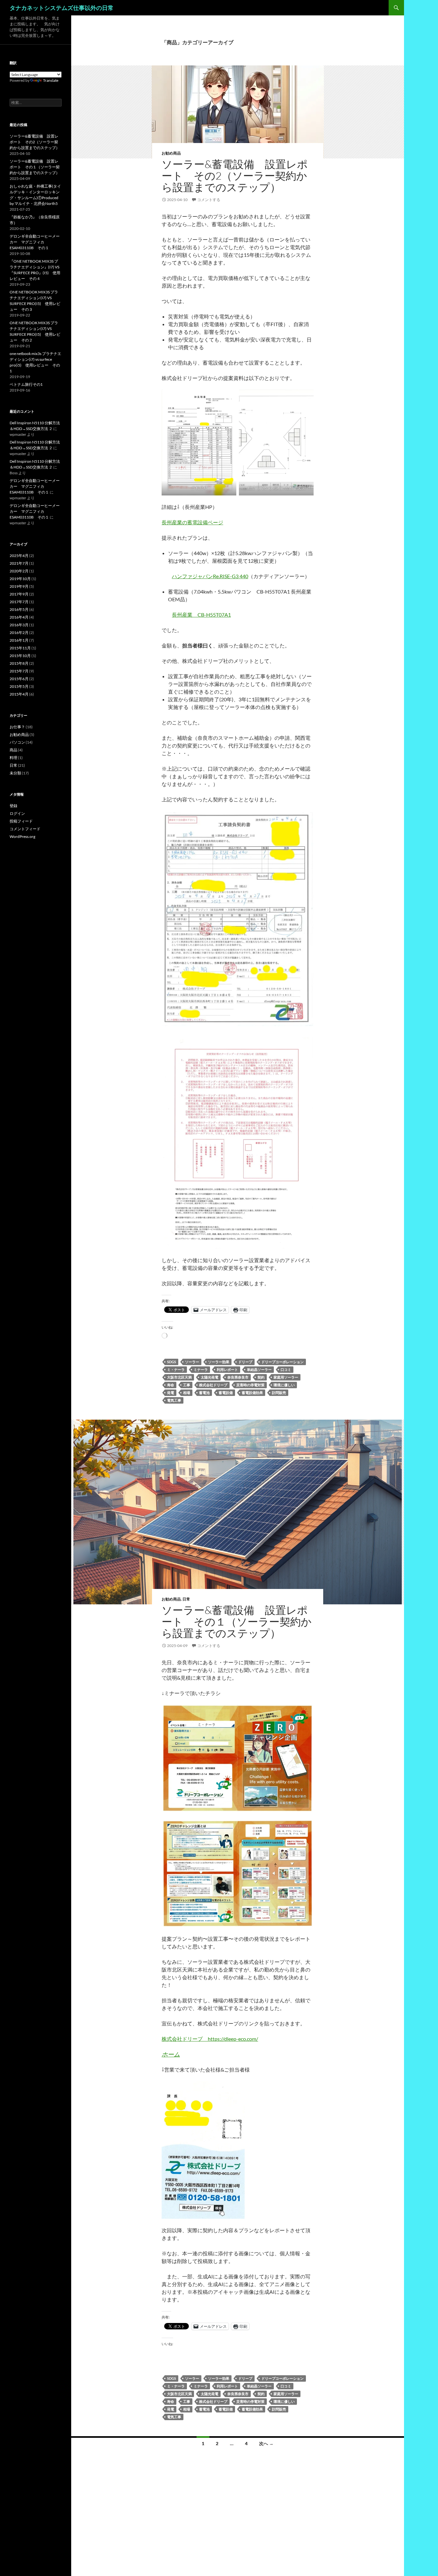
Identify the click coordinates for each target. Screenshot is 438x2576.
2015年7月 (19, 671)
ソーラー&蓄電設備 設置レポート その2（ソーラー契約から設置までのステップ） (235, 176)
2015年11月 (20, 648)
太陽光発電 (210, 1377)
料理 (13, 758)
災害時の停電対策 (250, 1385)
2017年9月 (19, 594)
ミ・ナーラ (176, 1369)
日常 (186, 1599)
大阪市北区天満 (179, 1377)
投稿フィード (21, 821)
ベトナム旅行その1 (26, 384)
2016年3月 (19, 625)
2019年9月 (19, 586)
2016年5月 (19, 609)
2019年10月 (20, 579)
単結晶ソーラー (259, 1369)
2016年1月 (19, 640)
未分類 (15, 773)
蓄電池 (204, 1393)
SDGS (172, 1362)
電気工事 (174, 1400)
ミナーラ (201, 1369)
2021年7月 (19, 563)
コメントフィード (25, 829)
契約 (261, 1377)
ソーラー (192, 1362)
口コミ (286, 1369)
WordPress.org (22, 836)
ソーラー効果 (219, 1362)
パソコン (17, 742)
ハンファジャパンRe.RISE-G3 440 (210, 576)
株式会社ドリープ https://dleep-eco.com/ (210, 2039)
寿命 (171, 1385)
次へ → (266, 2443)
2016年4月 (19, 617)
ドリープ (245, 1362)
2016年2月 (19, 633)
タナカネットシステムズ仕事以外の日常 (62, 8)
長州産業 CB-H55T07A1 (201, 615)
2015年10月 (20, 656)
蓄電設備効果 (252, 1393)
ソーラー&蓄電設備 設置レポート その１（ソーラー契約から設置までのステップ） (237, 1622)
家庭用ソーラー (286, 1377)
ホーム (171, 2054)
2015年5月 (19, 686)
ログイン (17, 813)
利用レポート (227, 1369)
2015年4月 (19, 694)
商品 (13, 750)
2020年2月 (19, 571)
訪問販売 (279, 1393)
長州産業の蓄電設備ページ (192, 522)
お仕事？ (17, 727)
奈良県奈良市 (238, 1377)
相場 (187, 1393)
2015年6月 (19, 679)
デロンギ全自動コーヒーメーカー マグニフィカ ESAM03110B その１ (35, 242)
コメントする (209, 200)
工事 (187, 1385)
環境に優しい (284, 1385)
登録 (13, 806)
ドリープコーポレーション (282, 1362)
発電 (171, 1393)
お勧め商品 (171, 153)
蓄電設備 (226, 1393)
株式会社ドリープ (213, 1385)
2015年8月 (19, 663)
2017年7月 (19, 602)
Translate (51, 80)
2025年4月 (19, 556)
